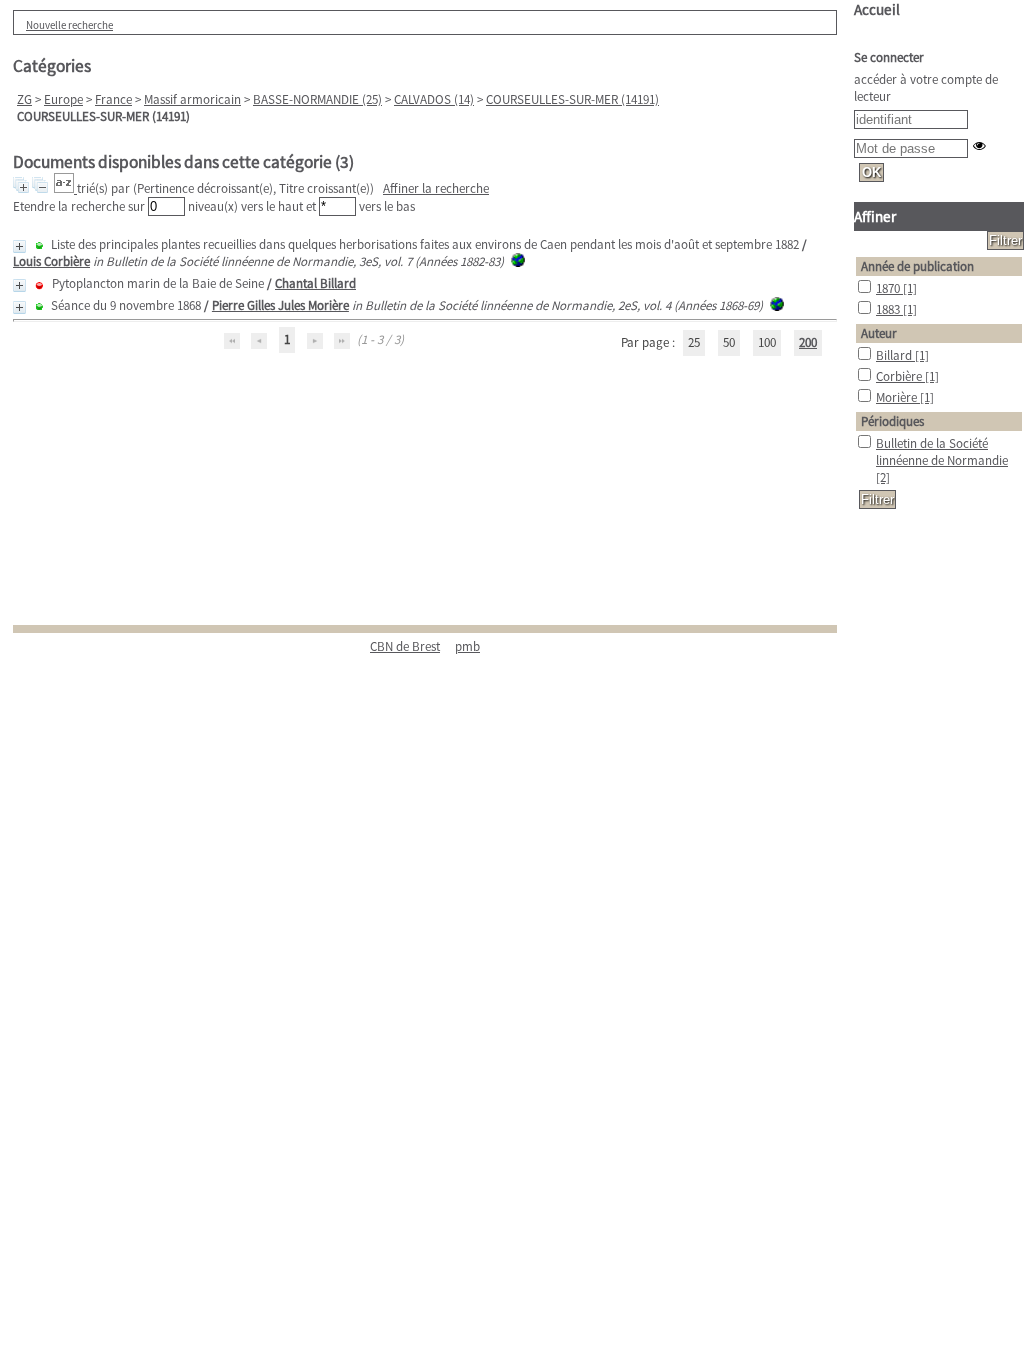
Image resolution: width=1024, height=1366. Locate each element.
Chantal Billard (315, 283)
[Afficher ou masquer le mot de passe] (979, 145)
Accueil (877, 9)
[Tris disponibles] (65, 188)
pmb (467, 646)
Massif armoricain (192, 99)
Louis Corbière (51, 261)
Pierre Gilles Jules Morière (280, 305)
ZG (24, 99)
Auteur (879, 333)
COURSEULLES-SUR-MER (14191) (572, 99)
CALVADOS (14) (434, 99)
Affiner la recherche (436, 188)
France (113, 99)
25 (694, 342)
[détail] (19, 246)
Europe (63, 99)
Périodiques (892, 421)
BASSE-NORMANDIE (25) (317, 99)
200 (808, 342)
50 (729, 342)
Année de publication (917, 266)
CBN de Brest (405, 646)
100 (767, 342)
